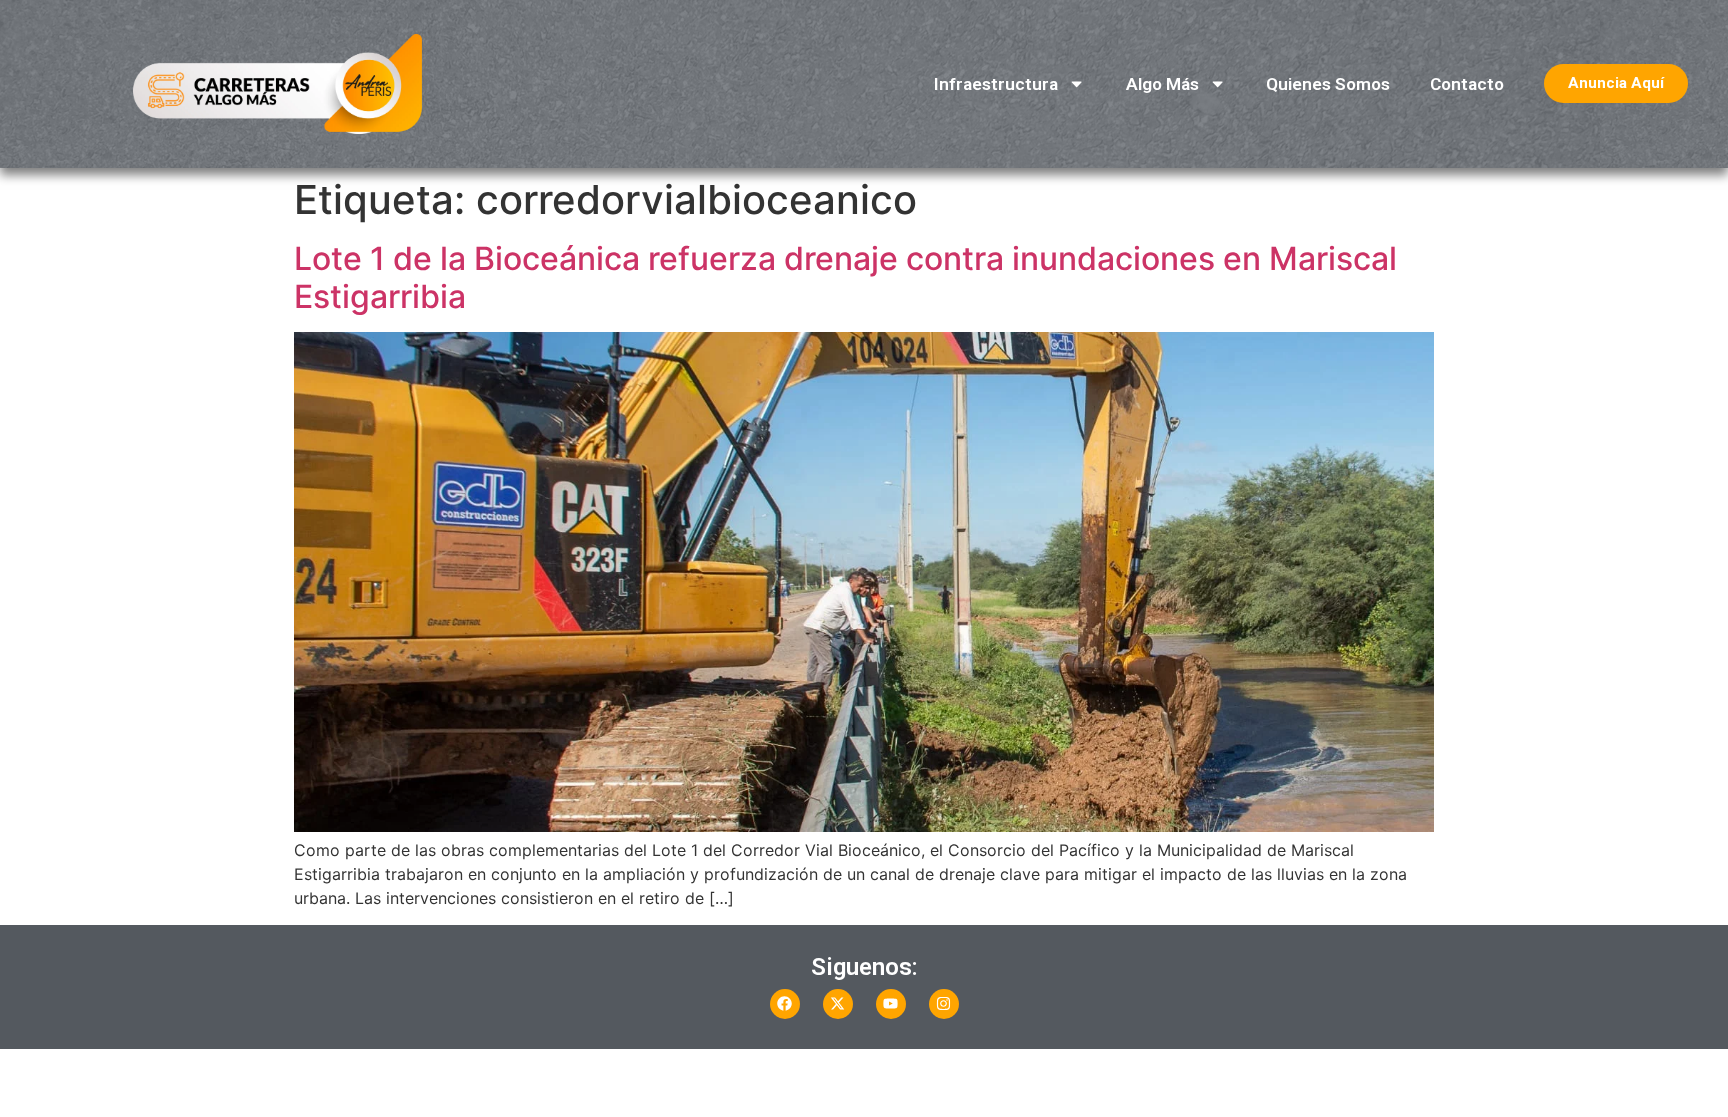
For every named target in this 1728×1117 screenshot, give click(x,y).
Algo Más (1162, 84)
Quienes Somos (1328, 84)
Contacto (1467, 84)
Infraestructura (996, 84)
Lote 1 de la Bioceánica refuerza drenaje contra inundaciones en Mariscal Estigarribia (845, 277)
